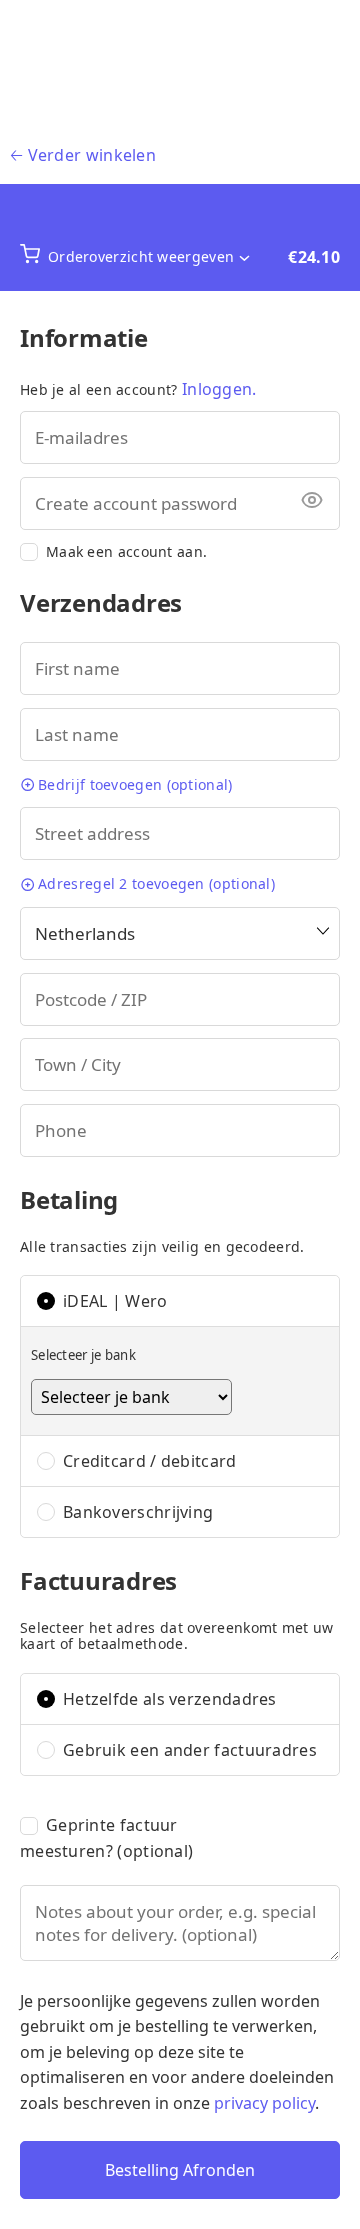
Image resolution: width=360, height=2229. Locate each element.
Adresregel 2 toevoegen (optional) (156, 883)
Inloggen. (219, 389)
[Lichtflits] (180, 64)
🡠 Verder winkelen (83, 155)
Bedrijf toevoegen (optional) (135, 784)
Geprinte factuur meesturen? (106, 1838)
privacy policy (264, 2103)
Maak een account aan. (126, 552)
